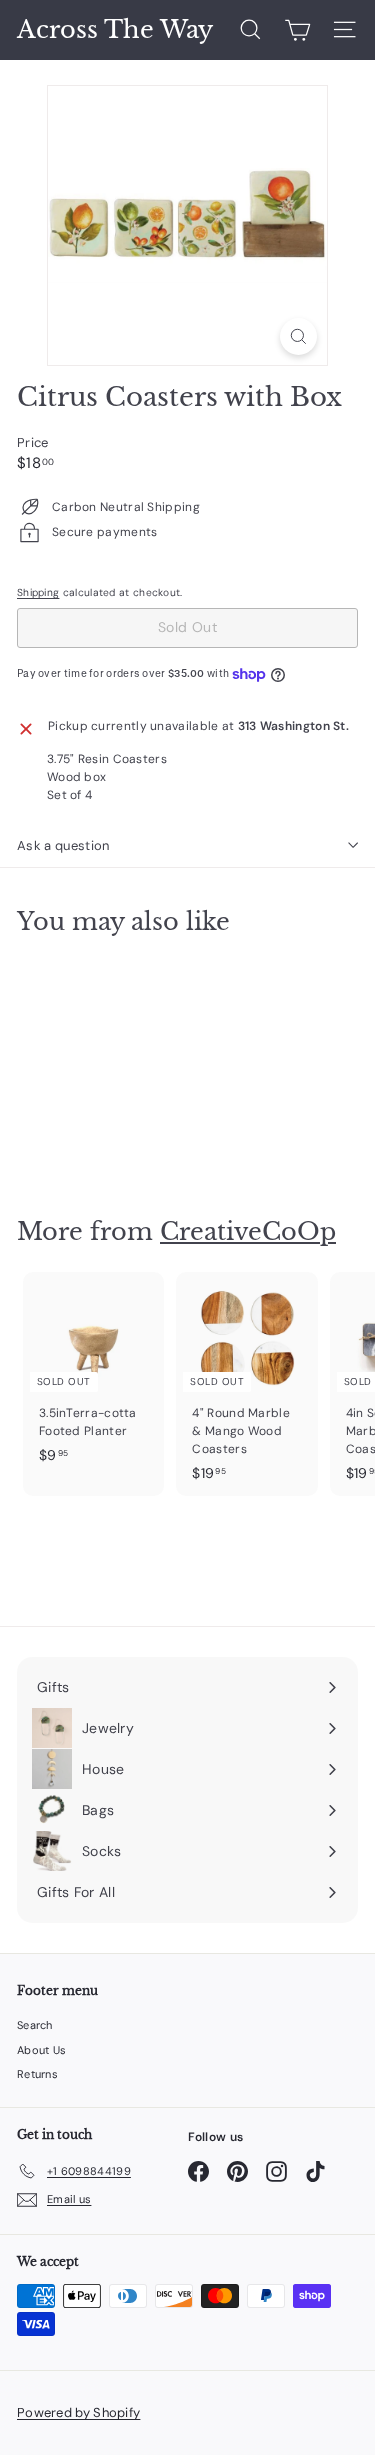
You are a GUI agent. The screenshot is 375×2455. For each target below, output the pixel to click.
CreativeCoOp (248, 1231)
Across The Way (115, 30)
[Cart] (297, 30)
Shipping (38, 592)
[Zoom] (298, 336)
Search (35, 2025)
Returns (37, 2074)
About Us (41, 2050)
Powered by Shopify (78, 2412)
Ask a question (63, 845)
